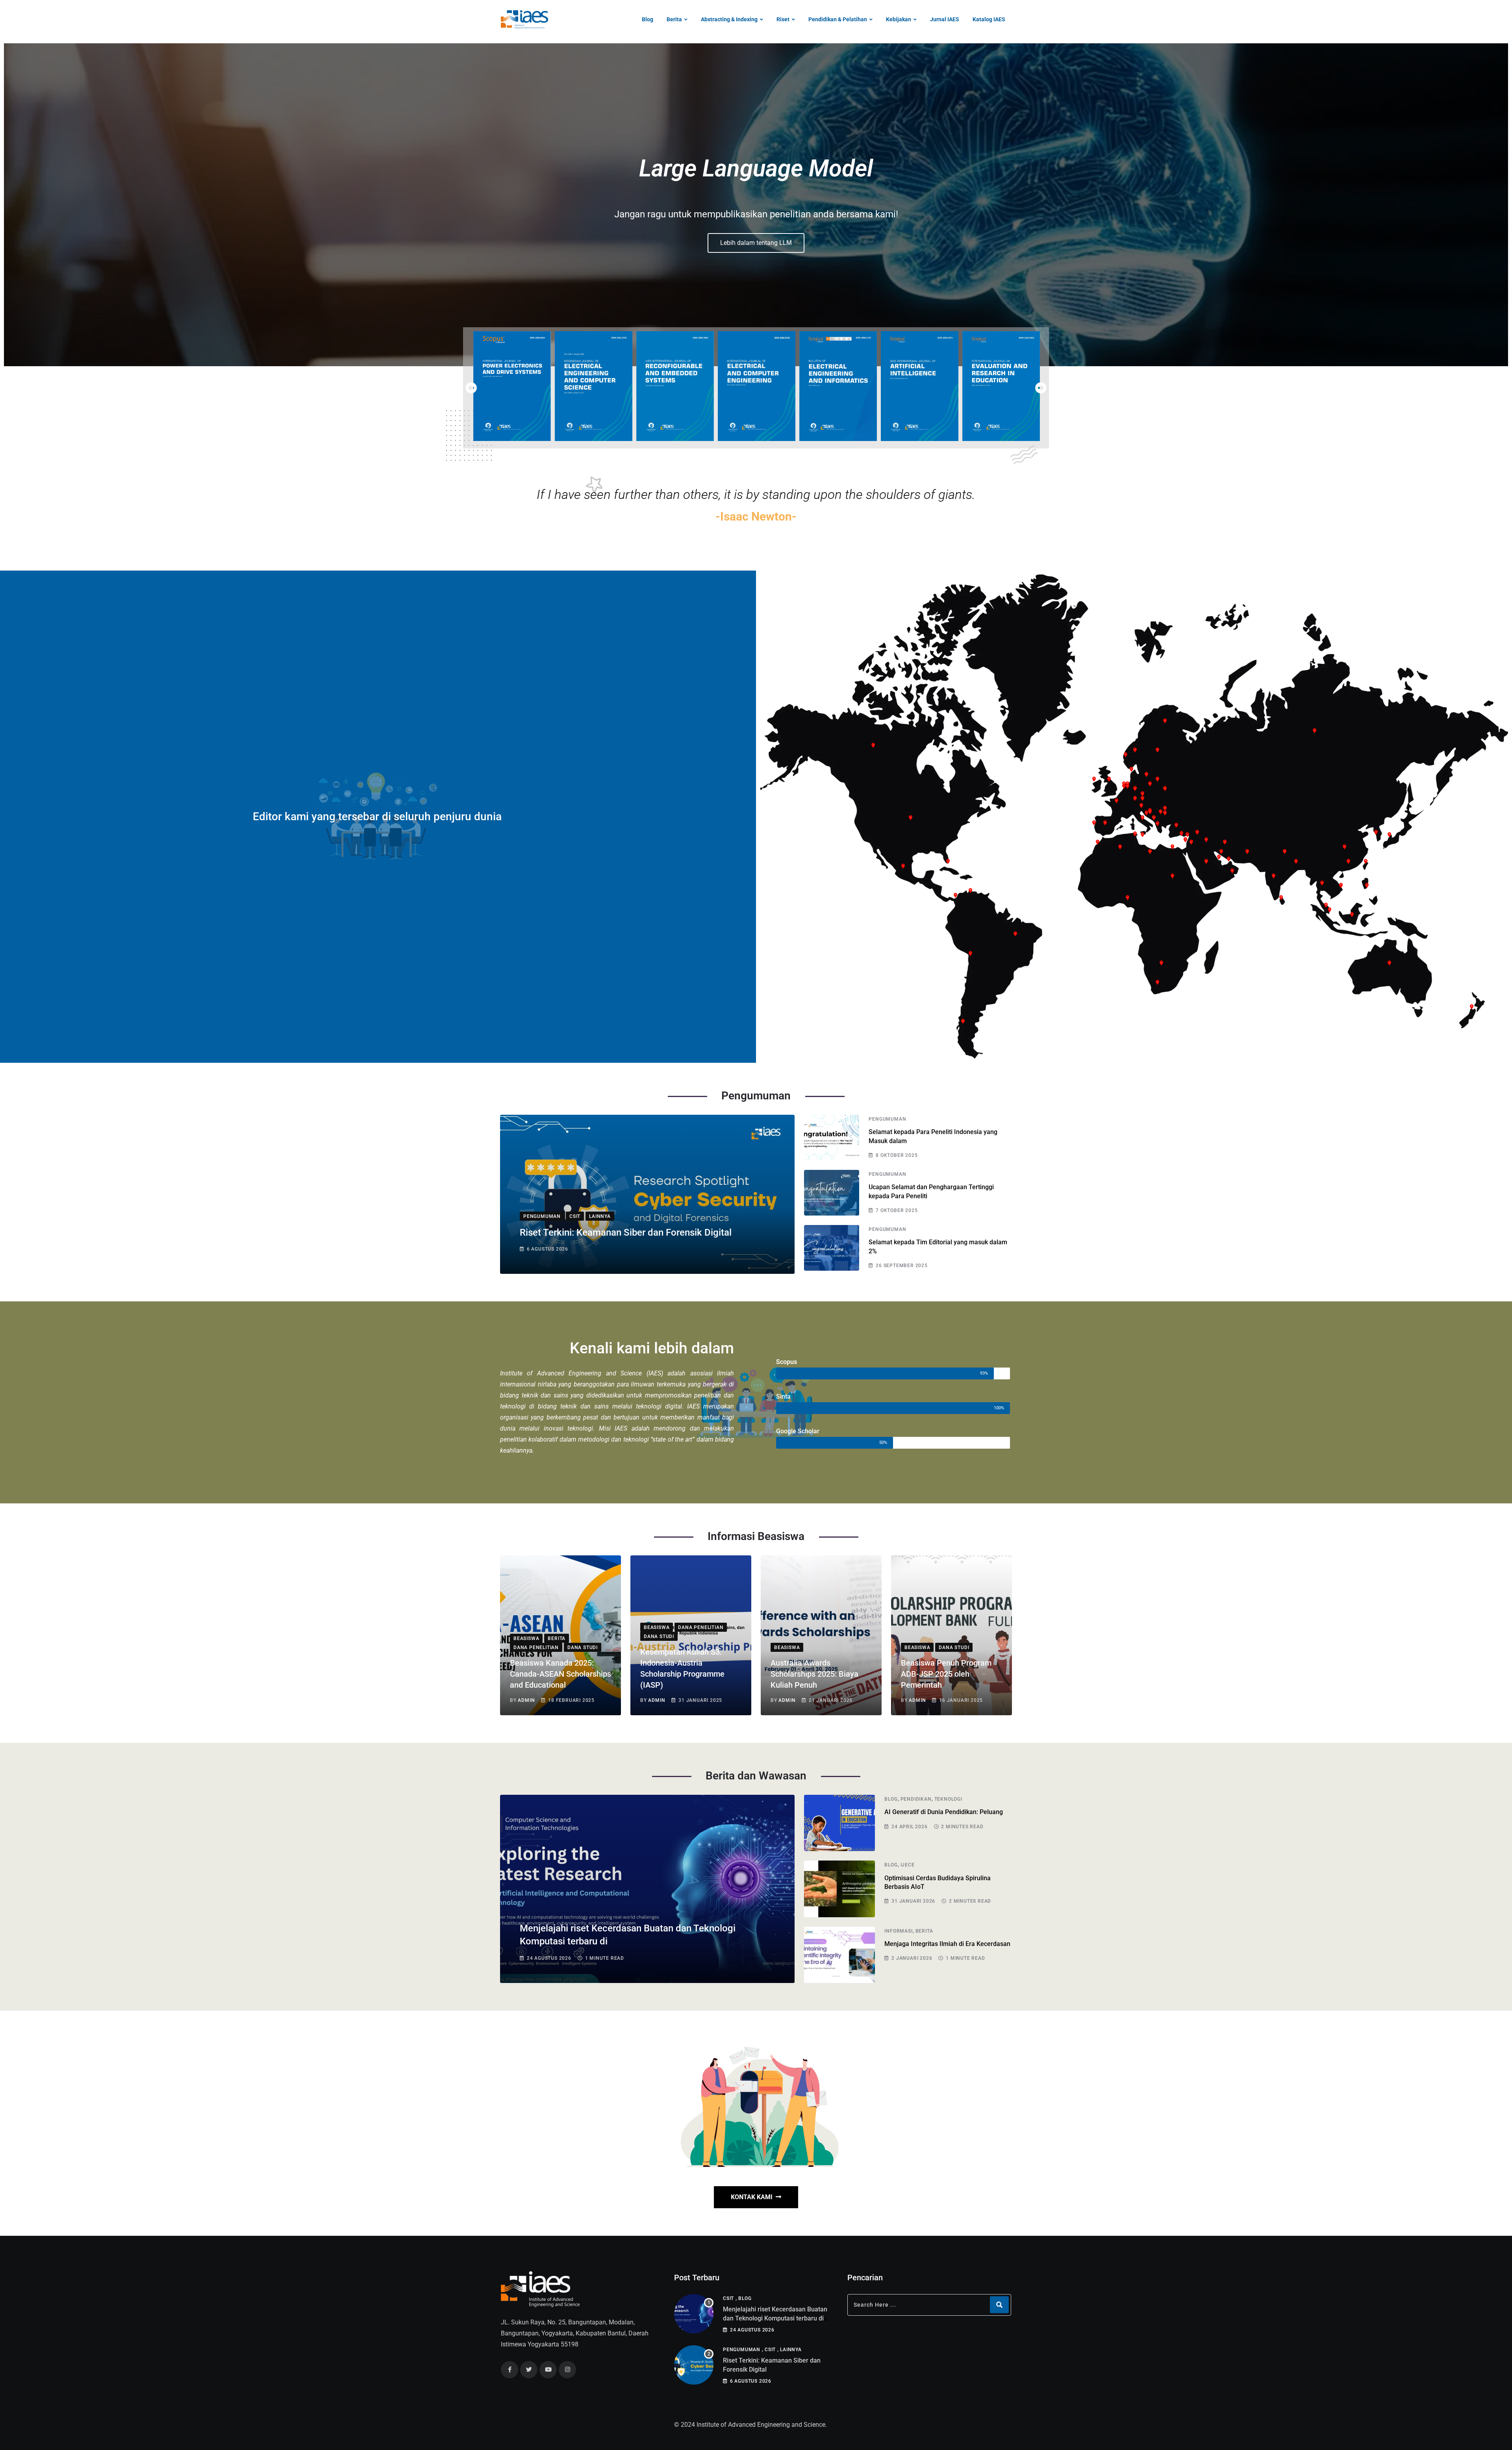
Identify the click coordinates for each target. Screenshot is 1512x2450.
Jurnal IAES (945, 19)
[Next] (1041, 388)
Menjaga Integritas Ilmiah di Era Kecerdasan (947, 1944)
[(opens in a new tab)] (512, 386)
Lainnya (791, 2350)
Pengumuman (887, 1119)
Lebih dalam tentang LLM (756, 243)
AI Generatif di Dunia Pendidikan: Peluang (944, 1812)
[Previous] (471, 388)
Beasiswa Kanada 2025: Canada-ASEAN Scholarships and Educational (561, 1674)
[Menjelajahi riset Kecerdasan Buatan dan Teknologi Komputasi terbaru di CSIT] (694, 2314)
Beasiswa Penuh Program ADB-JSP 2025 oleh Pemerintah (946, 1674)
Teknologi (948, 1799)
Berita (674, 19)
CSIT (728, 2298)
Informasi (898, 1931)
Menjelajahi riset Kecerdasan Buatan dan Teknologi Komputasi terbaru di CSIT (775, 2318)
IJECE (908, 1865)
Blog (648, 19)
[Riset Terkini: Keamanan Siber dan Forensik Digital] (694, 2365)
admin (526, 1700)
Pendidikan (916, 1799)
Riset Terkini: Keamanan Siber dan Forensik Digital (626, 1232)
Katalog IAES (989, 19)
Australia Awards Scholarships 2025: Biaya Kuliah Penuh (814, 1674)
